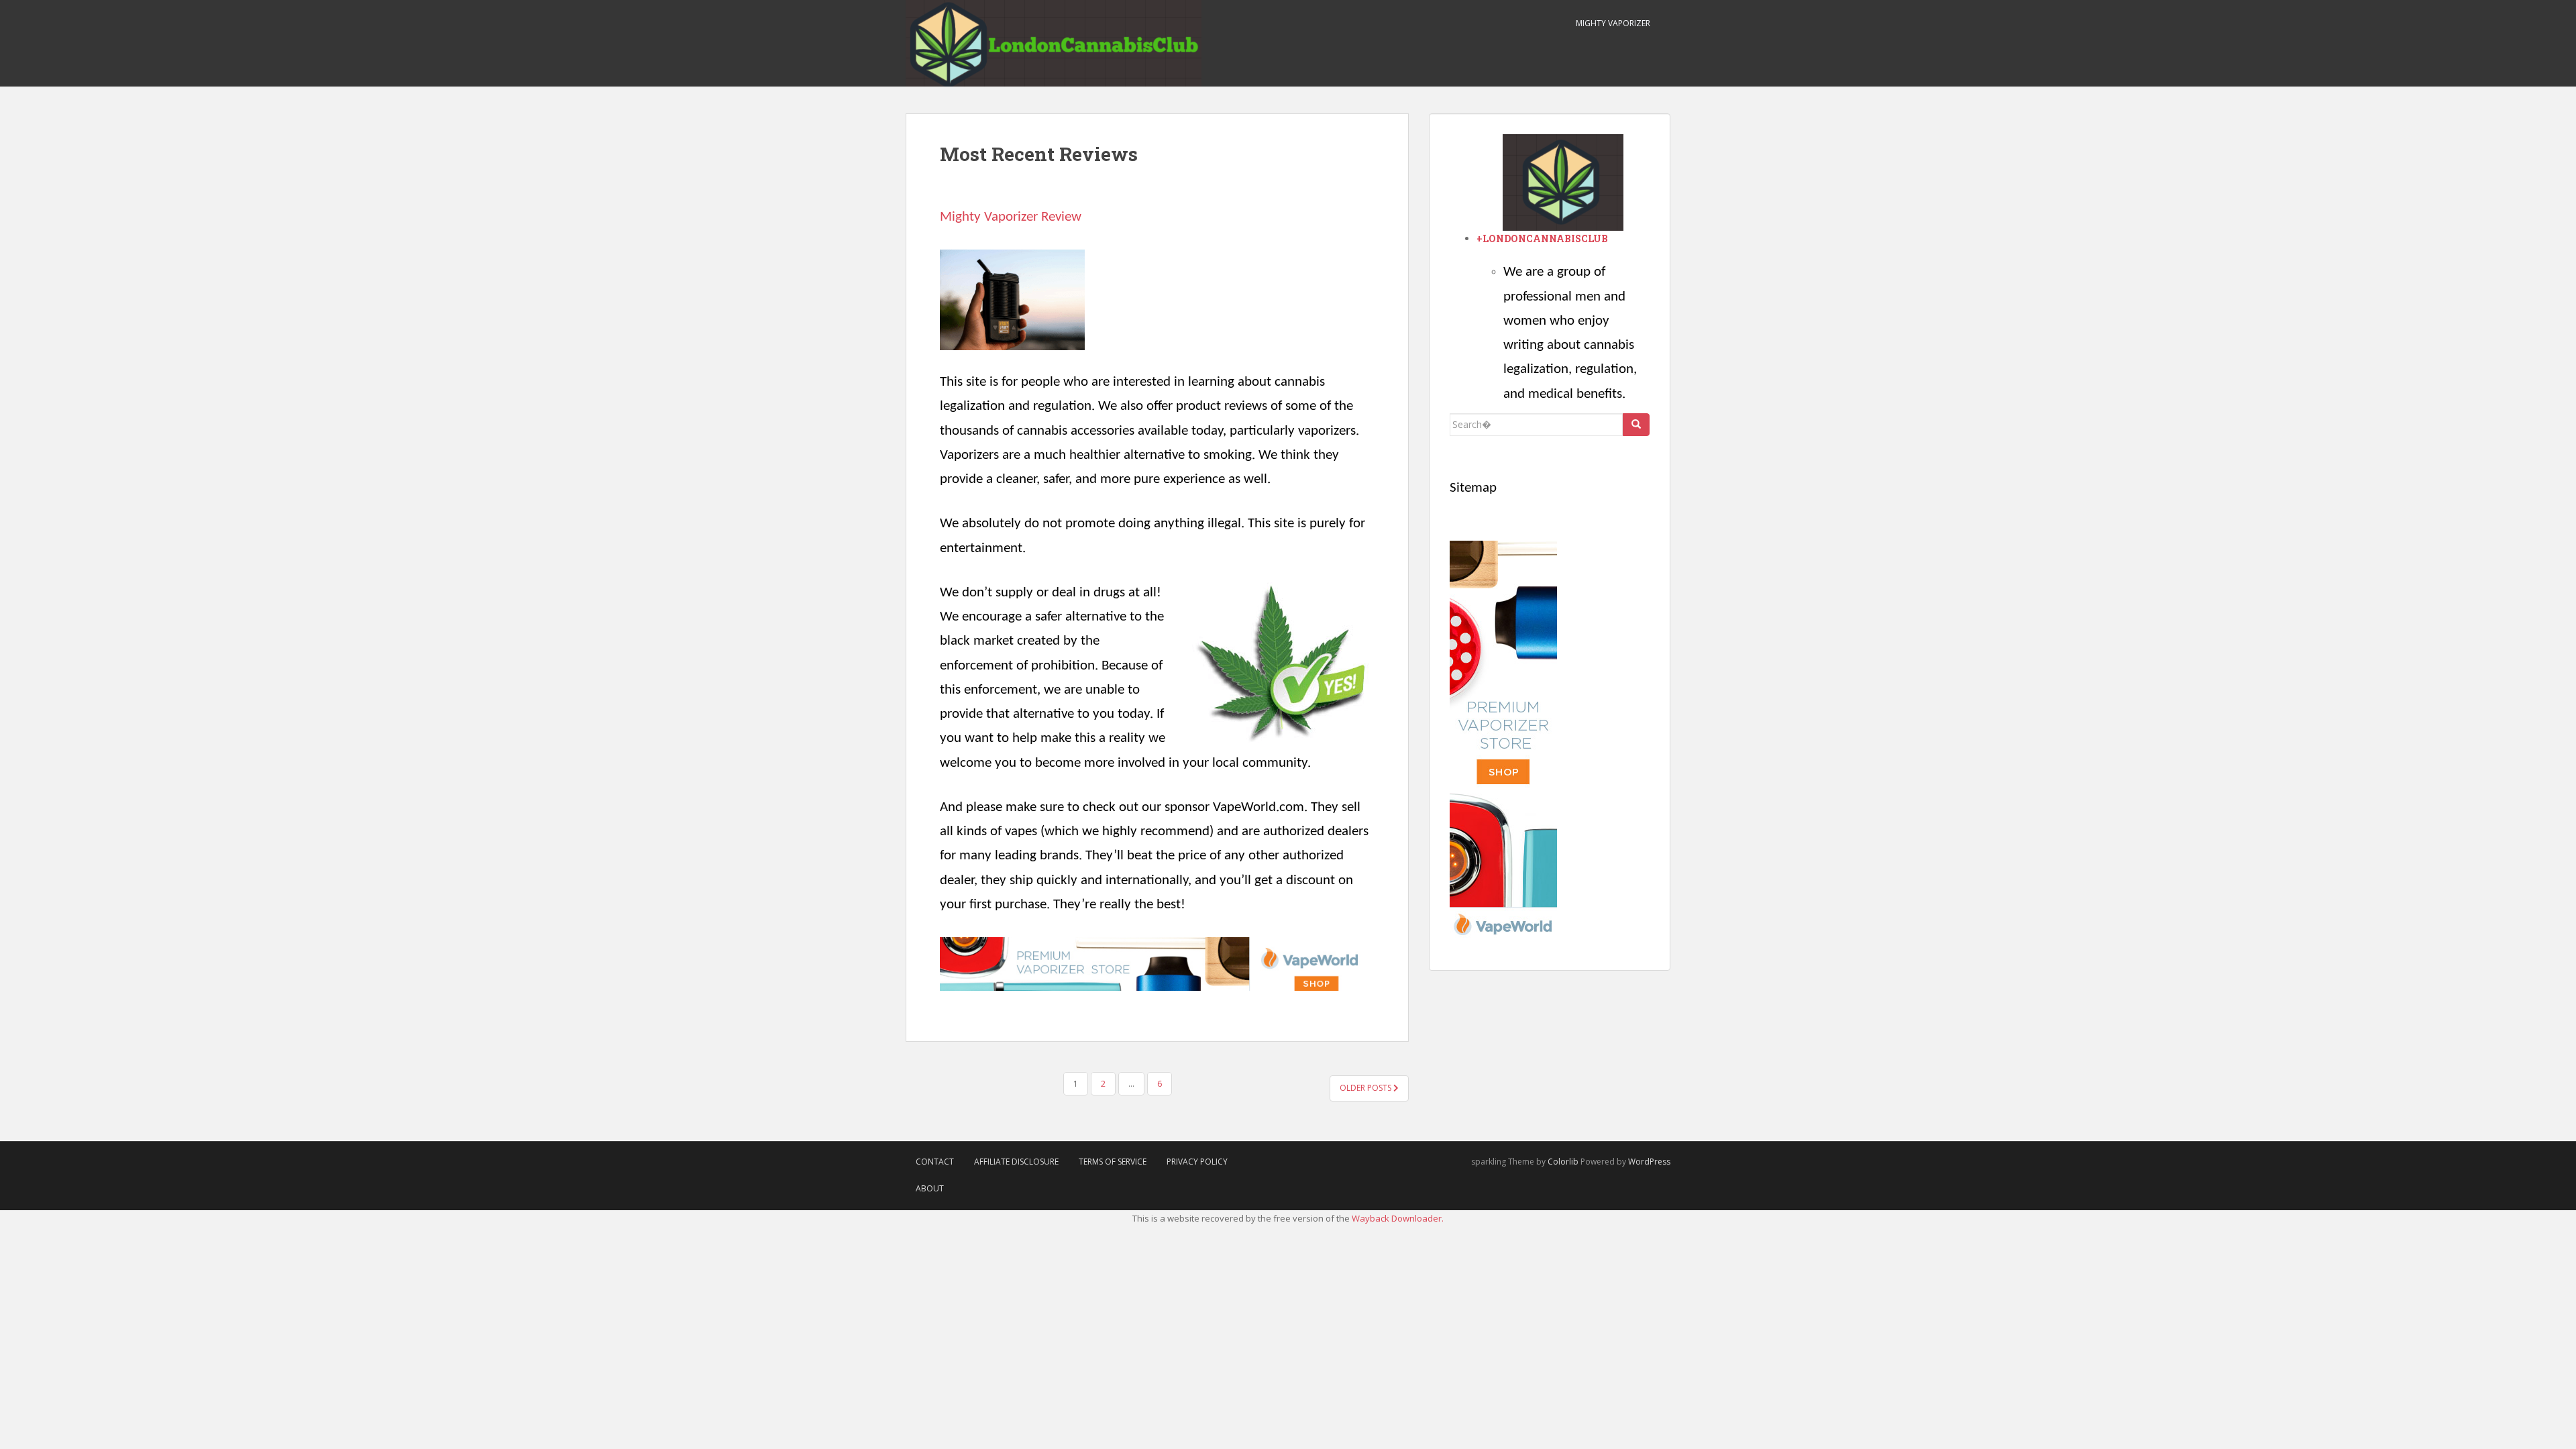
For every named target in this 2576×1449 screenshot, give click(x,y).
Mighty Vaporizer (1613, 23)
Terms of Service (1113, 1162)
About (930, 1188)
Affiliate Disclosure (1016, 1162)
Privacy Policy (1197, 1162)
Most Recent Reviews (1039, 154)
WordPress (1649, 1162)
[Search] (1636, 425)
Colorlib (1563, 1162)
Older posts (1366, 1088)
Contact (935, 1162)
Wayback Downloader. (1398, 1218)
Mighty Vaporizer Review (1011, 217)
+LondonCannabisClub (1542, 238)
